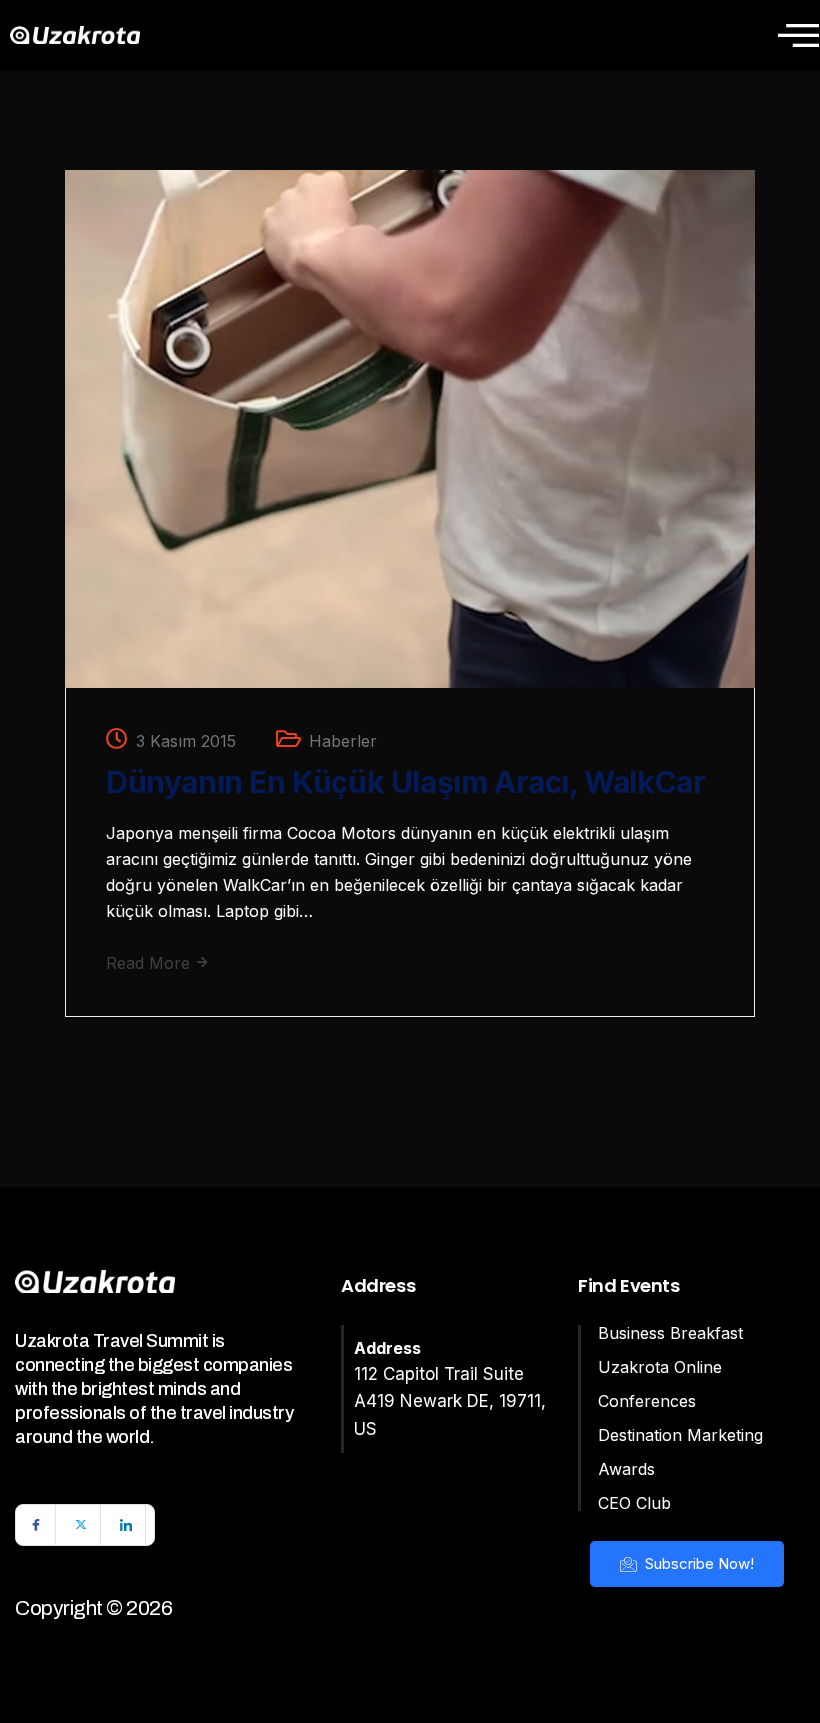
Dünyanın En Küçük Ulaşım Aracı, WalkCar (405, 782)
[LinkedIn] (126, 1525)
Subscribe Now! (697, 1563)
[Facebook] (36, 1525)
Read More (150, 963)
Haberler (343, 741)
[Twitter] (81, 1525)
